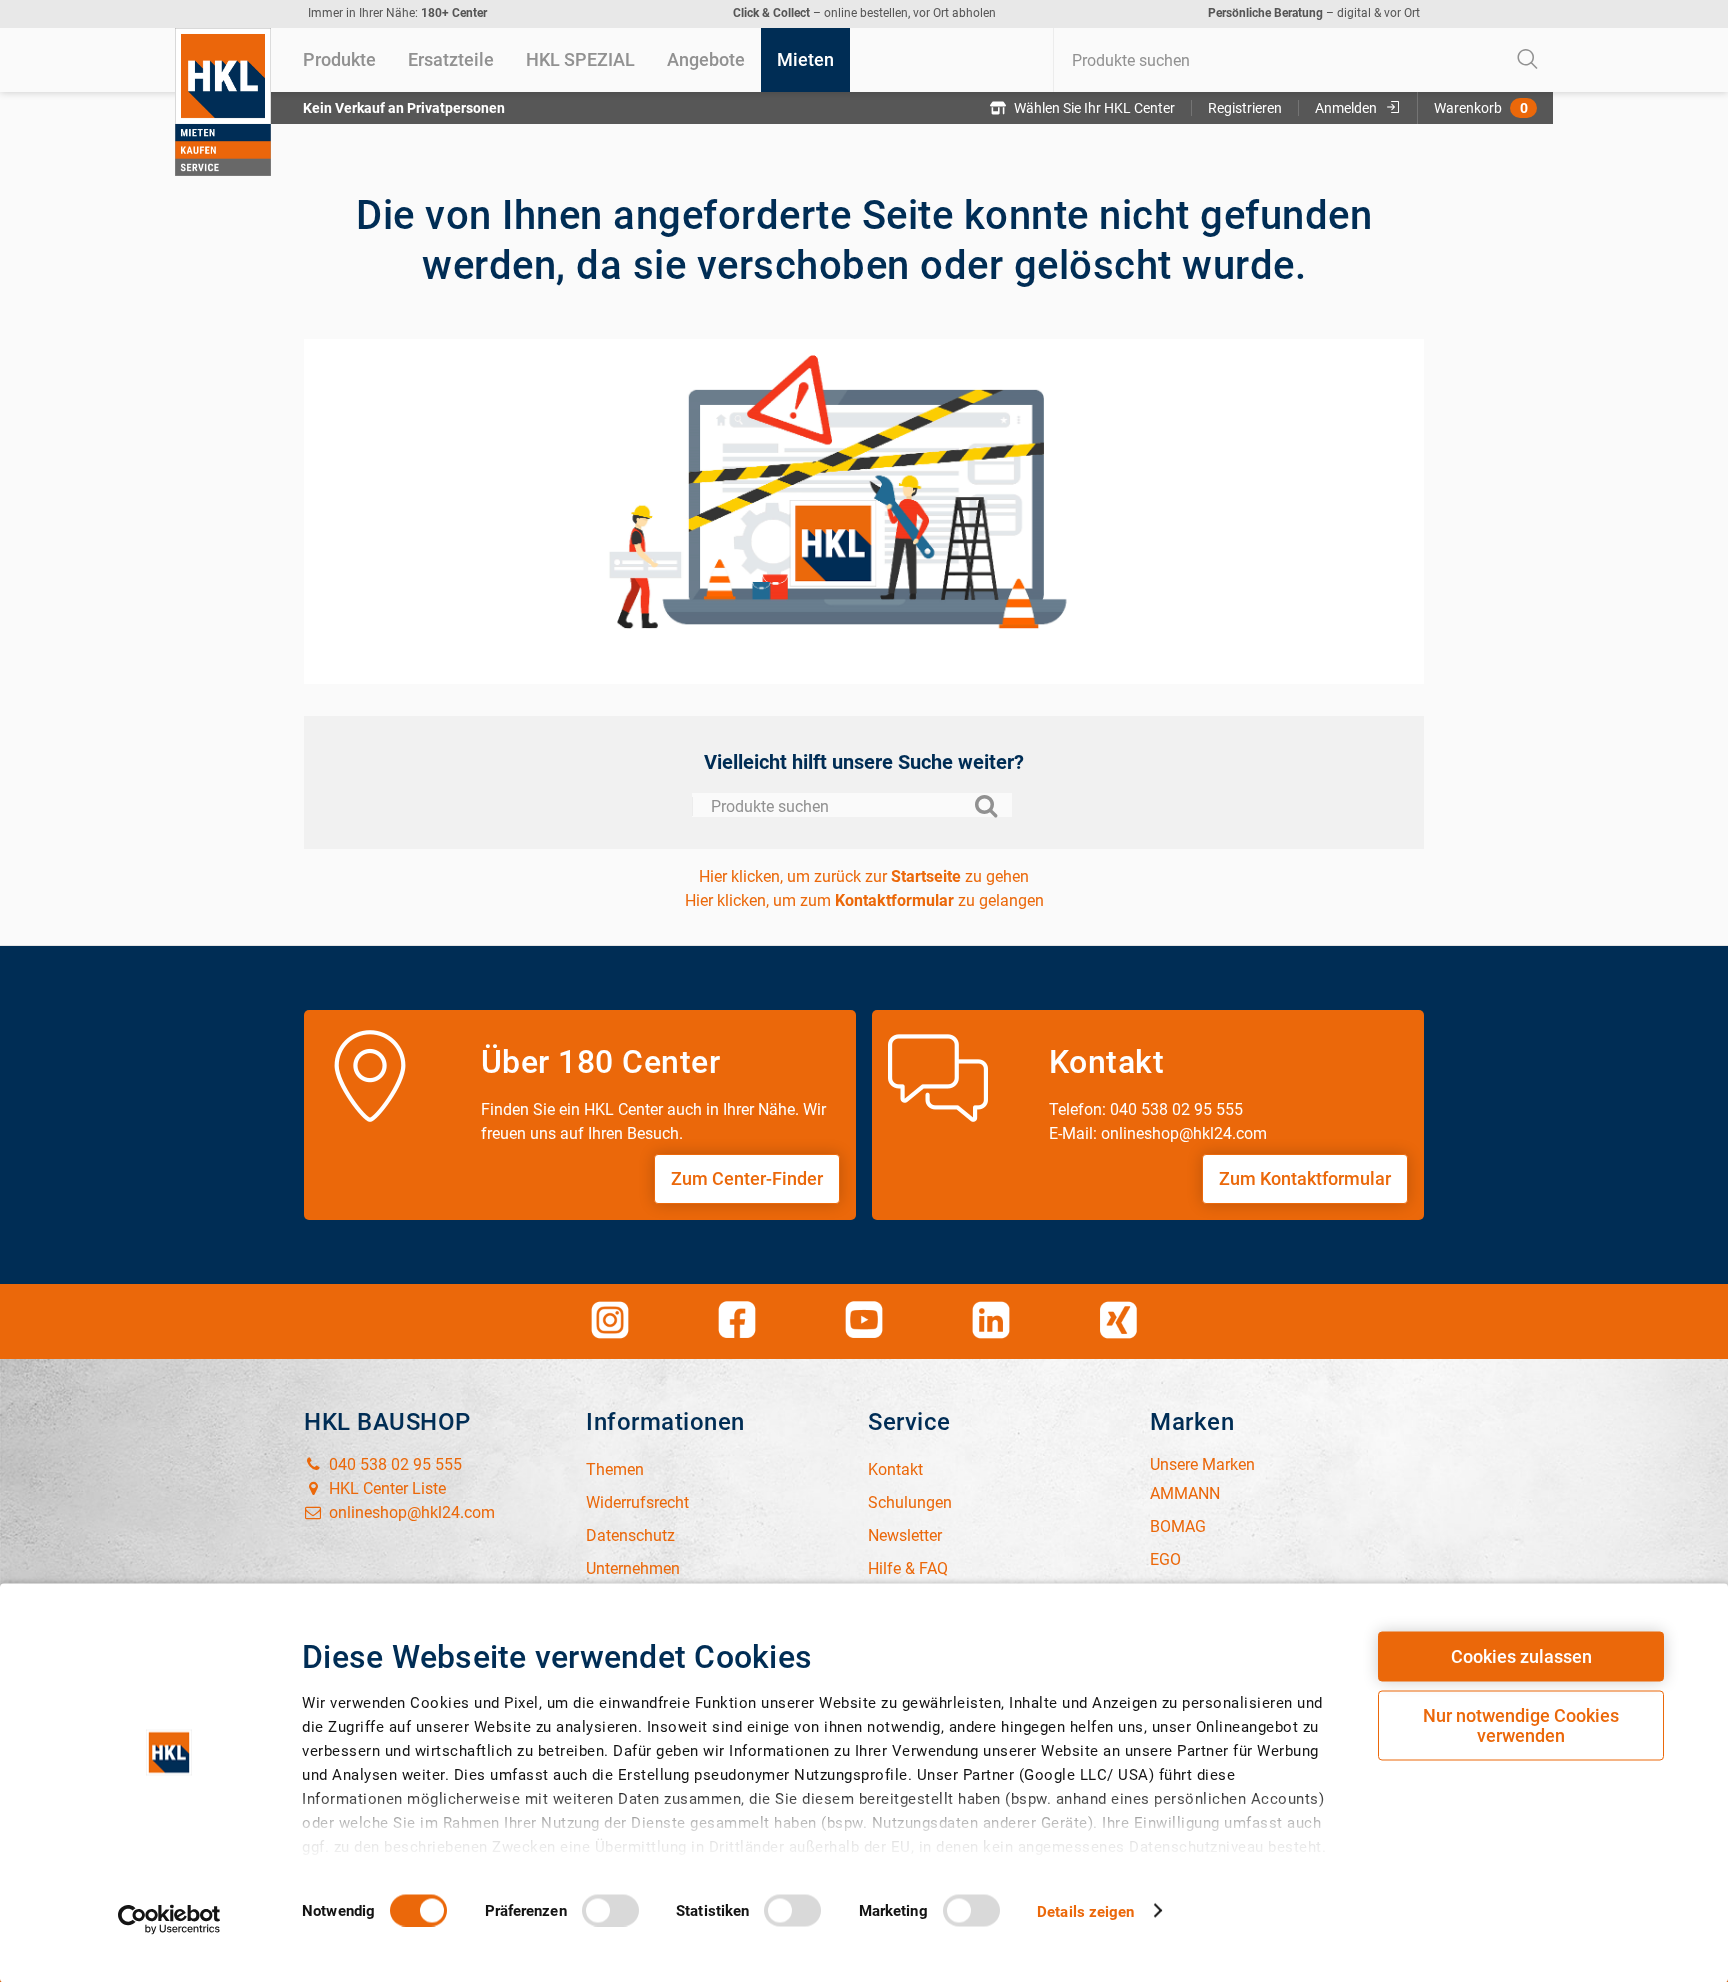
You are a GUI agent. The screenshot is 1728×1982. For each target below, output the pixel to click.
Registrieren (1245, 108)
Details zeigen (1085, 1911)
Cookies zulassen (1521, 1656)
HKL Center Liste (385, 1488)
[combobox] (1303, 60)
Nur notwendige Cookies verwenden (1521, 1725)
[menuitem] (339, 60)
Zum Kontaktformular (1305, 1178)
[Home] (223, 102)
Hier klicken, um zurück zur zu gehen (864, 876)
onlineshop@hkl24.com (410, 1512)
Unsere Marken (1202, 1464)
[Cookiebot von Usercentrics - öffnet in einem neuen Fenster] (169, 1919)
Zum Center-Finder (747, 1178)
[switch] (610, 1910)
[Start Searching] (1528, 60)
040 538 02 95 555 (393, 1464)
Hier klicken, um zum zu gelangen (864, 900)
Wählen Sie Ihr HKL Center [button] (1094, 108)
